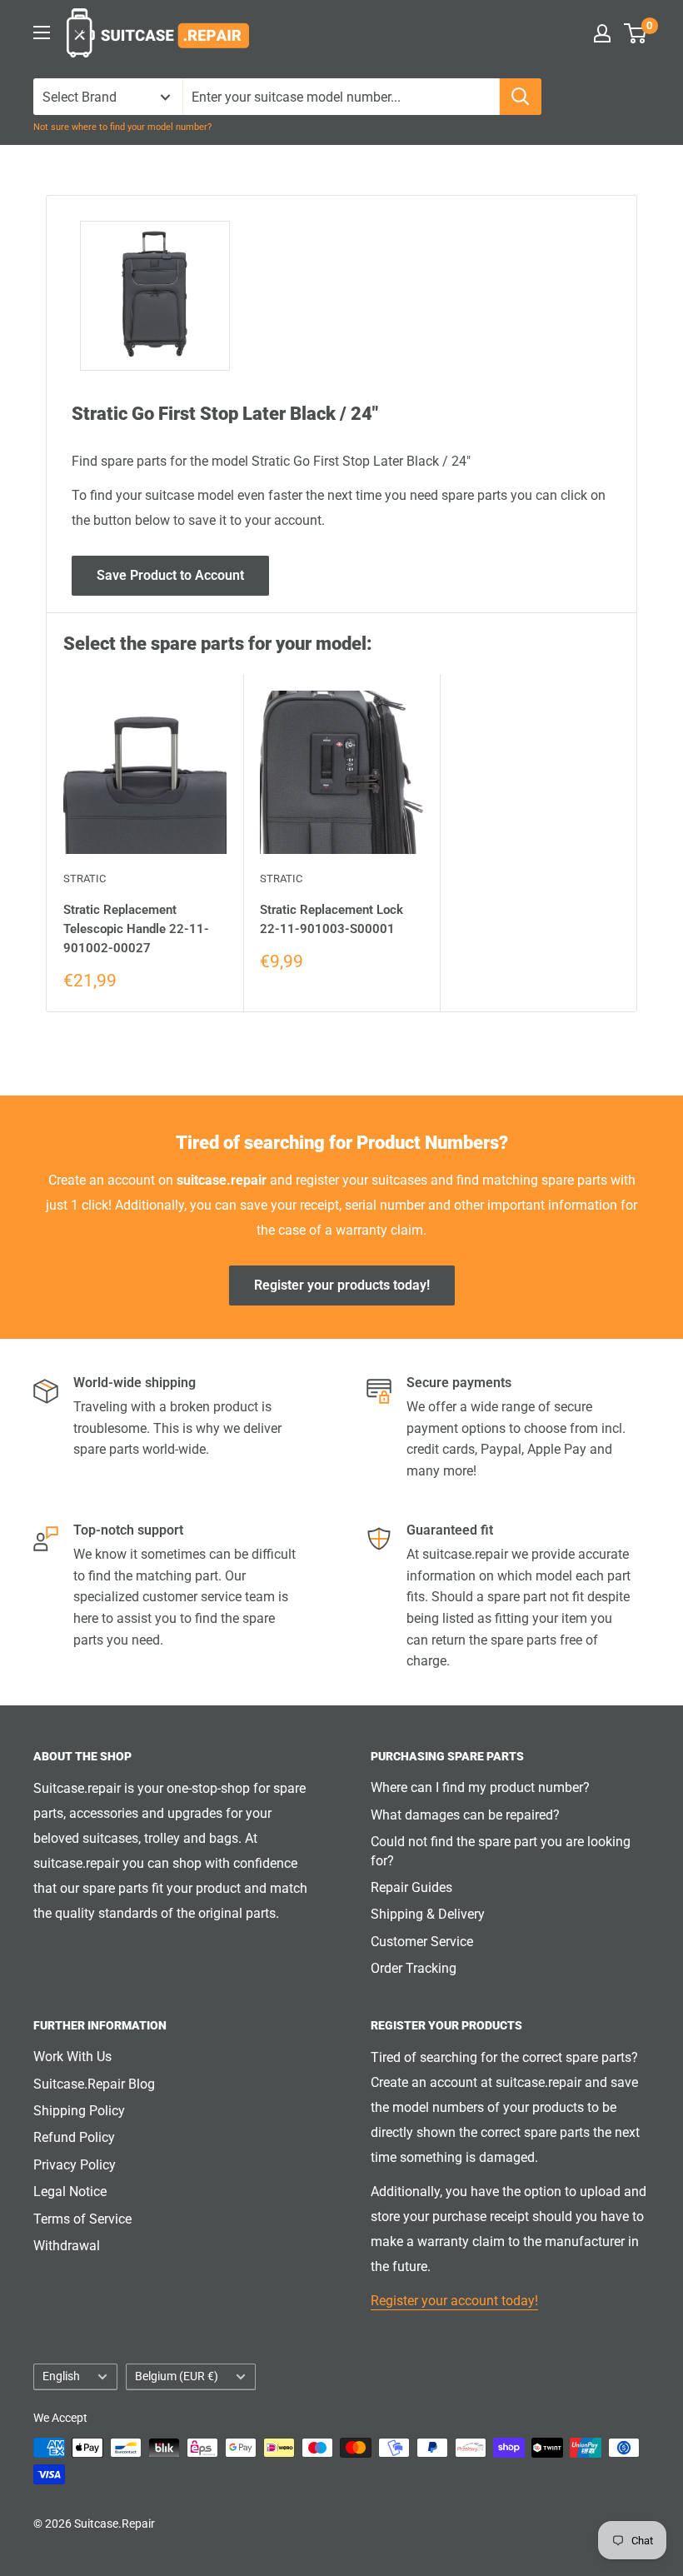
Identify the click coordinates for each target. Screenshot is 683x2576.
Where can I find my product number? (480, 1787)
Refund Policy (74, 2137)
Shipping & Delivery (428, 1914)
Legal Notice (70, 2192)
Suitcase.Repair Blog (94, 2084)
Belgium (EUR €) (177, 2376)
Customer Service (422, 1942)
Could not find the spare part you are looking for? (501, 1851)
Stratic (85, 879)
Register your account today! (454, 2301)
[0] (636, 33)
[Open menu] (42, 32)
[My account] (602, 33)
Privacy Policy (75, 2165)
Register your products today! (342, 1285)
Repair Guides (411, 1887)
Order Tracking (414, 1968)
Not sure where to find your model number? (122, 127)
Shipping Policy (79, 2111)
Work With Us (72, 2057)
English (61, 2376)
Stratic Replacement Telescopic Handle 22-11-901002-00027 (136, 929)
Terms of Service (82, 2219)
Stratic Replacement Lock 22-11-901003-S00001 (332, 919)
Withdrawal (67, 2246)
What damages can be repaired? (465, 1815)
